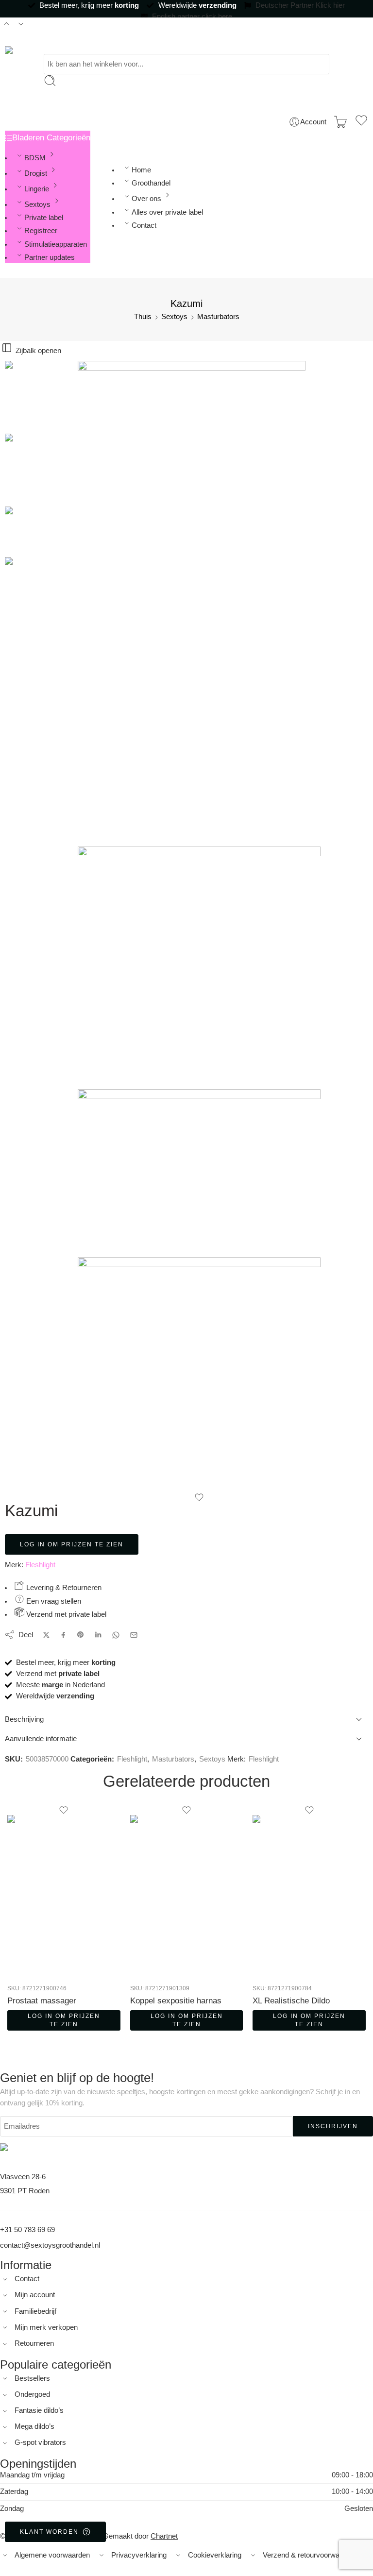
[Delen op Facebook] (63, 1635)
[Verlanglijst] (361, 122)
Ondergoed (32, 2394)
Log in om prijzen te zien (72, 1544)
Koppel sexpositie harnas (176, 2001)
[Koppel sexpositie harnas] (187, 1896)
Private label (44, 218)
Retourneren (34, 2343)
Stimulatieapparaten (56, 244)
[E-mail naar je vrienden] (134, 1635)
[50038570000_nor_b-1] (199, 1173)
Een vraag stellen (53, 1601)
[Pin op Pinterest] (81, 1635)
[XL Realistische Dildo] (309, 1896)
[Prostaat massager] (64, 1896)
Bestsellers (32, 2378)
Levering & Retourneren (63, 1588)
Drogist (36, 173)
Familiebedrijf (35, 2311)
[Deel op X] (46, 1635)
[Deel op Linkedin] (98, 1635)
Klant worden (49, 2532)
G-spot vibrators (40, 2442)
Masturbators (218, 317)
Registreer (41, 231)
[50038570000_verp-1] (22, 396)
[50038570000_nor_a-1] (199, 968)
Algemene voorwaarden (52, 2555)
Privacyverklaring (139, 2555)
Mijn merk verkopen (46, 2327)
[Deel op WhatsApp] (116, 1635)
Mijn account (35, 2295)
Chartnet (164, 2536)
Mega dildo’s (34, 2426)
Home (141, 170)
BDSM (35, 158)
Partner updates (50, 257)
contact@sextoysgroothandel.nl (50, 2245)
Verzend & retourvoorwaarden (310, 2555)
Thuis (143, 317)
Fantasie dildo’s (39, 2410)
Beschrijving (24, 1719)
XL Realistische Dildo (291, 2001)
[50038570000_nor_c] (199, 1375)
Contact (144, 225)
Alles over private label (167, 212)
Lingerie (37, 189)
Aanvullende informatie (41, 1739)
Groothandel (151, 183)
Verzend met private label (65, 1614)
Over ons (146, 199)
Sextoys (37, 204)
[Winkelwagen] (340, 122)
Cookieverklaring (215, 2555)
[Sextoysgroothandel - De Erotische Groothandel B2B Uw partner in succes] (40, 50)
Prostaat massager (42, 2001)
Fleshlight (40, 1565)
